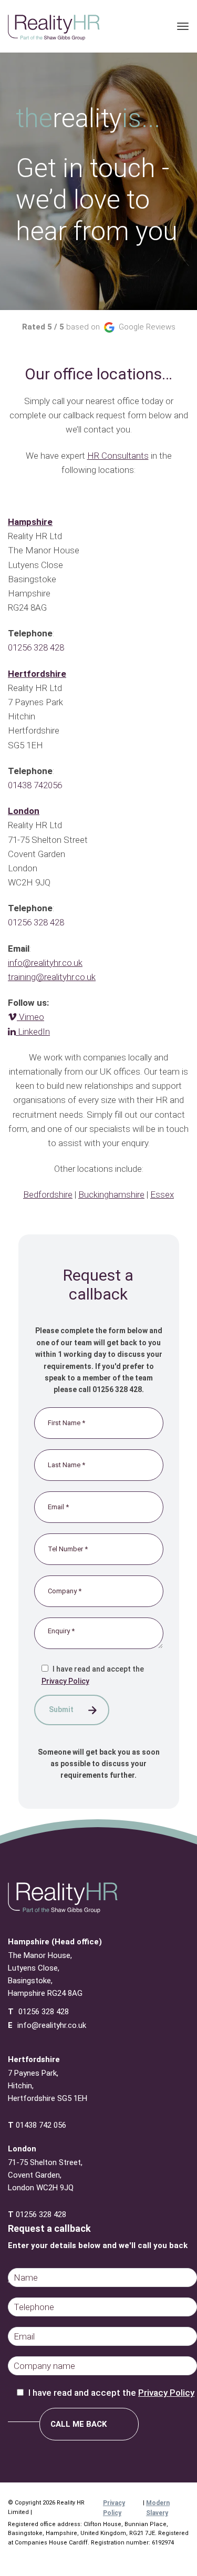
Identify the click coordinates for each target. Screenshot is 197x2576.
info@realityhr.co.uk (52, 2025)
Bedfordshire (48, 1194)
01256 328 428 (36, 647)
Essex (162, 1194)
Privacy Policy (65, 1681)
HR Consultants (118, 456)
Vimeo (30, 1017)
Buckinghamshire (111, 1194)
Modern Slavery (158, 2508)
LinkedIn (33, 1032)
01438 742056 (35, 785)
